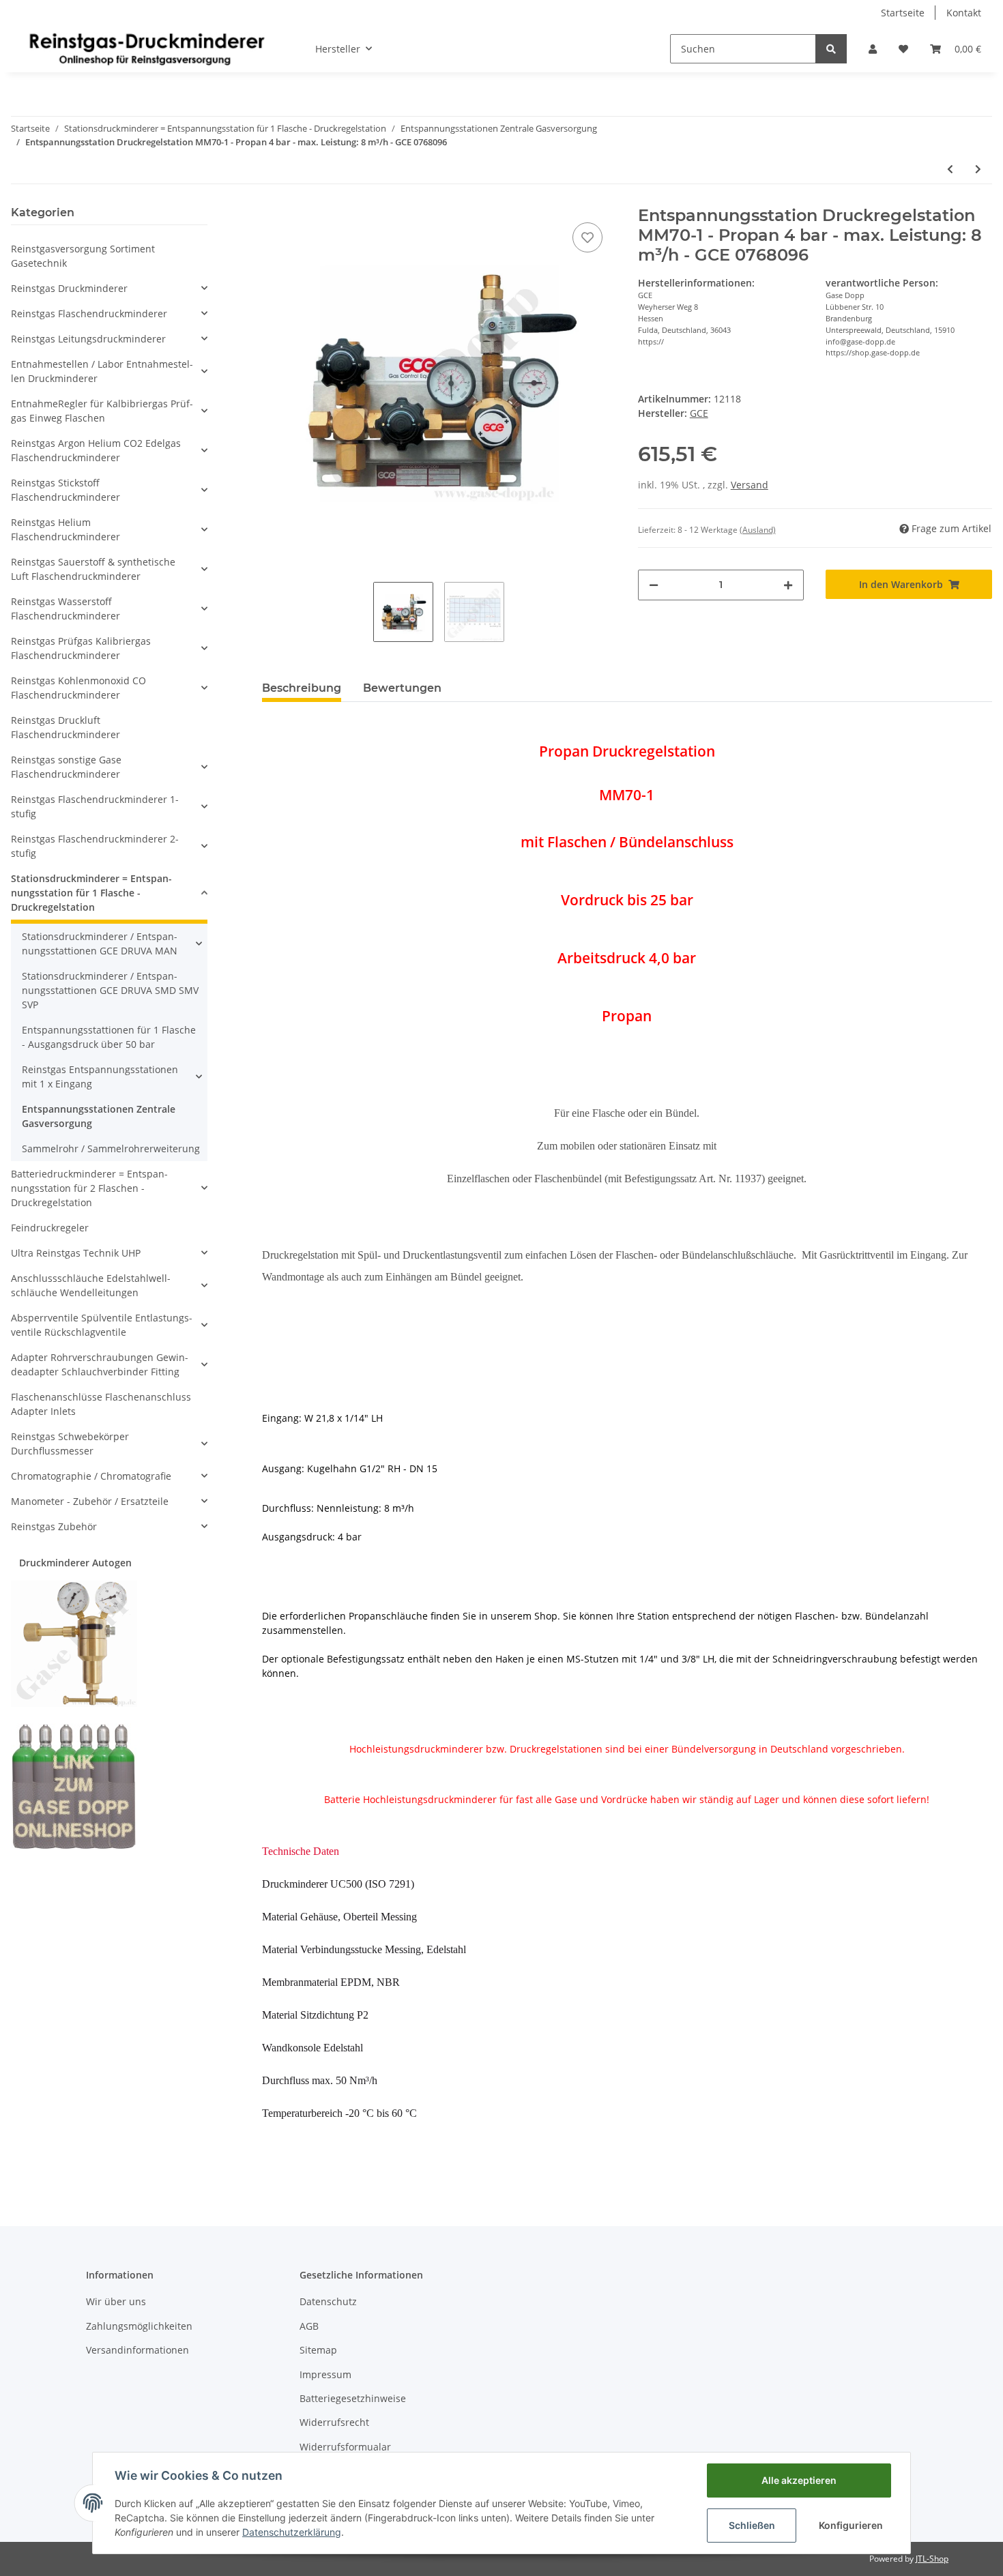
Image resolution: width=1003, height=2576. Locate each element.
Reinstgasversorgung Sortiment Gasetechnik (83, 256)
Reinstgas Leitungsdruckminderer (88, 339)
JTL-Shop (932, 2559)
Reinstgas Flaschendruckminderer (89, 313)
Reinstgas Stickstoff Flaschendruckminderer (66, 490)
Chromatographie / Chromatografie (91, 1476)
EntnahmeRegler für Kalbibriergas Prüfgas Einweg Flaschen (102, 411)
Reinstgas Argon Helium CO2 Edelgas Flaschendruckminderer (96, 450)
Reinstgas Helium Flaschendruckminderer (66, 529)
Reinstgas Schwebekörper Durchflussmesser (70, 1444)
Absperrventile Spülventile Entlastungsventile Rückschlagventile (102, 1325)
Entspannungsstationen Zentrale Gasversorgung (99, 1116)
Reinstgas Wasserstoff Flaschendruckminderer (66, 609)
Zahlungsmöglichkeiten (139, 2326)
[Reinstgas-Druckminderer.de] (147, 48)
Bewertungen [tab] (402, 688)
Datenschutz (328, 2301)
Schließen (752, 2525)
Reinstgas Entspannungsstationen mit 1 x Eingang (100, 1077)
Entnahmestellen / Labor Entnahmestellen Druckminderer (102, 371)
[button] (873, 49)
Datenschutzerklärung (292, 2532)
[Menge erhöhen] (788, 585)
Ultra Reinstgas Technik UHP (76, 1253)
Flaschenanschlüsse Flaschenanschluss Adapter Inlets (101, 1404)
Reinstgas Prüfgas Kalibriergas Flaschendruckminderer (81, 648)
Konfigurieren (851, 2525)
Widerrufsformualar (345, 2447)
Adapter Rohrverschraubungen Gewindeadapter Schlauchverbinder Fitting (100, 1364)
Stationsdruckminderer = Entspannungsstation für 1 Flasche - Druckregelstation (91, 893)
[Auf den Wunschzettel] (587, 237)
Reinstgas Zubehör (54, 1526)
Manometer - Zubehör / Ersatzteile (90, 1501)
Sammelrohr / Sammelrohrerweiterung (111, 1148)
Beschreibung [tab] (302, 688)
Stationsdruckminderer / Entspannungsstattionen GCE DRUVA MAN (100, 943)
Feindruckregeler (50, 1228)
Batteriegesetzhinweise (353, 2398)
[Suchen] (831, 49)
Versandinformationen (137, 2350)
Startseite (903, 13)
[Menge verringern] (654, 585)
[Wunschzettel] (903, 49)
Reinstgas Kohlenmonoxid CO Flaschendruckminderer (78, 688)
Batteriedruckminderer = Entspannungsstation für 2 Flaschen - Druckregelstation (89, 1188)
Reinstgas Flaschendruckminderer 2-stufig (95, 846)
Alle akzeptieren (799, 2480)
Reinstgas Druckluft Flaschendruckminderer (66, 727)
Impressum (325, 2374)
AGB (309, 2326)
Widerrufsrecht (334, 2422)
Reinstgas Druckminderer (69, 288)
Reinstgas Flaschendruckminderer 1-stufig (95, 806)
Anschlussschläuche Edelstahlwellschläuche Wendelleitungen (91, 1285)
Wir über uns (116, 2301)
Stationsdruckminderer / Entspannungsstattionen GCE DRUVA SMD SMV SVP (110, 990)
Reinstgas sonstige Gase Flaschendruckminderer (66, 767)
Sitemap (318, 2350)
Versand (750, 485)
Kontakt (964, 13)
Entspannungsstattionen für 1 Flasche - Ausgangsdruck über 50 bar (109, 1037)
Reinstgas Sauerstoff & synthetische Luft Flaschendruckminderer (93, 569)
